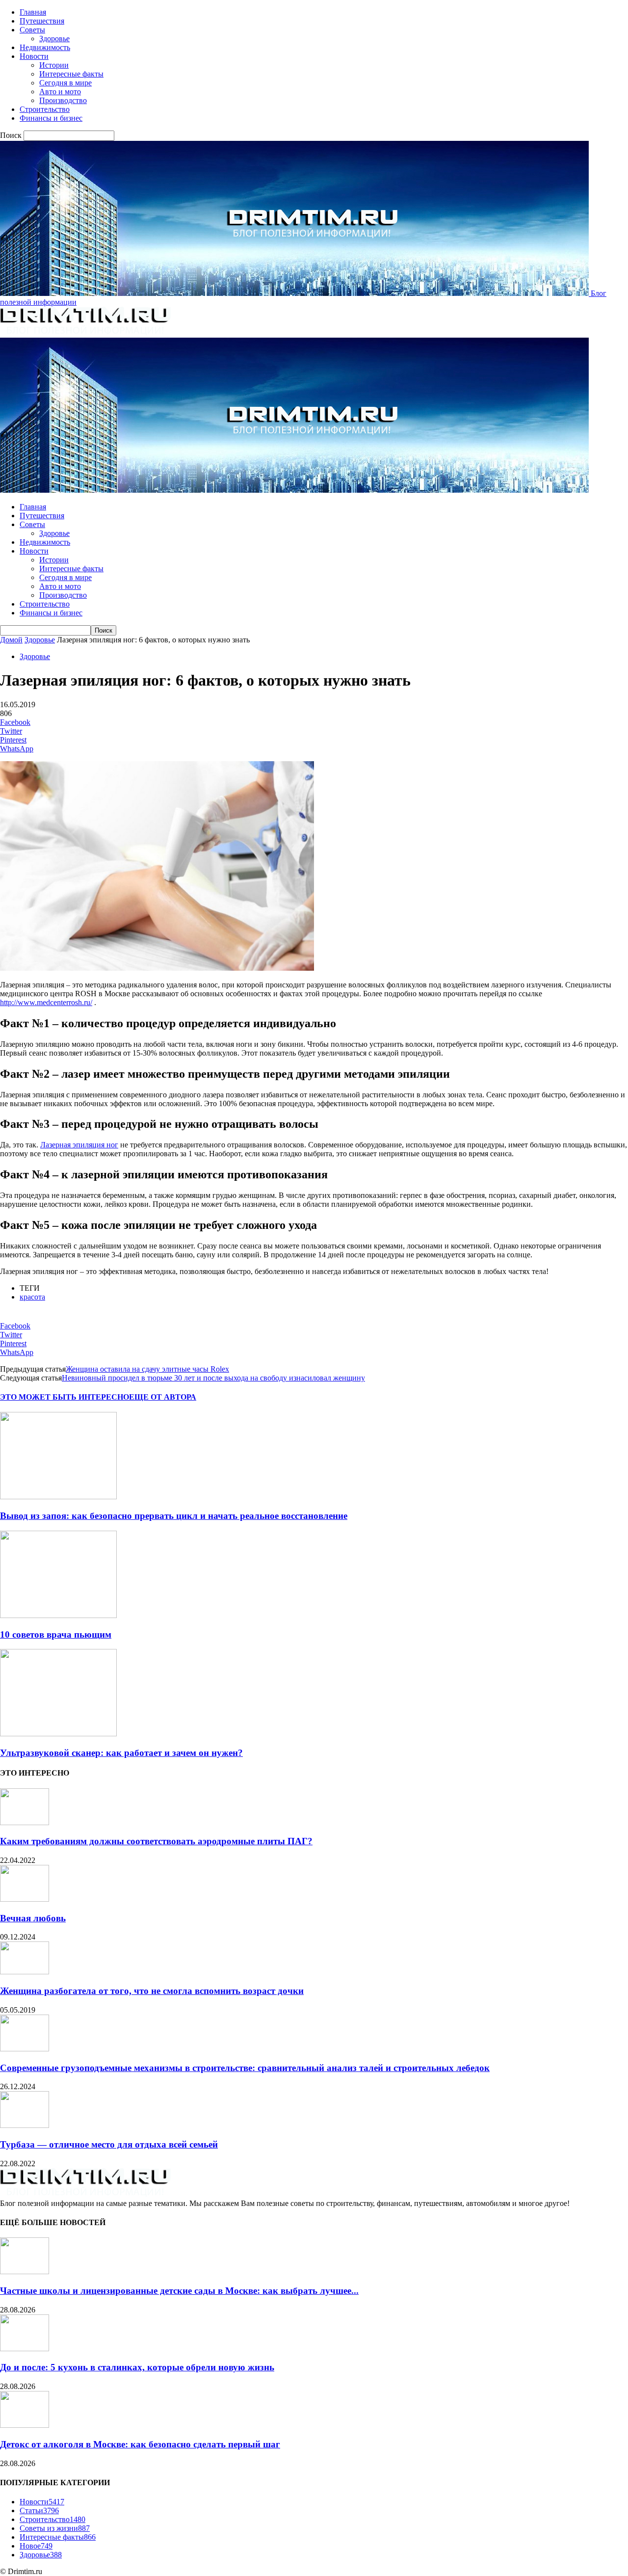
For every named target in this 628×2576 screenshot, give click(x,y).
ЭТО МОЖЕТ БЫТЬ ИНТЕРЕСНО (65, 1397)
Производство (63, 100)
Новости (34, 56)
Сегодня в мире (65, 83)
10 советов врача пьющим (56, 1634)
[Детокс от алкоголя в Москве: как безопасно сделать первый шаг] (25, 2425)
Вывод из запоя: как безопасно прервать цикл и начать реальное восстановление (174, 1516)
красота (32, 1297)
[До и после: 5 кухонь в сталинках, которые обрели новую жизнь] (25, 2349)
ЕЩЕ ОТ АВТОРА (163, 1397)
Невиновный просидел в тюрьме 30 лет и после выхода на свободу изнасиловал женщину (213, 1378)
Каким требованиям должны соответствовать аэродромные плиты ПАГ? (156, 1841)
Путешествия (42, 21)
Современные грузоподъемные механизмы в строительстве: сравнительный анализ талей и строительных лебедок (245, 2068)
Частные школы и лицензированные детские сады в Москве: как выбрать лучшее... (179, 2291)
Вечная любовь (33, 1918)
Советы (32, 30)
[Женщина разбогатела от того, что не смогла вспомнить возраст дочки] (25, 1972)
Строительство (45, 109)
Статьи (39, 2510)
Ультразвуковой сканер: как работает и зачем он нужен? (121, 1753)
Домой (11, 640)
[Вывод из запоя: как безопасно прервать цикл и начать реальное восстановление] (58, 1497)
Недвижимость (45, 47)
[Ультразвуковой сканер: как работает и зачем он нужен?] (58, 1734)
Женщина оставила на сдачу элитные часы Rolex (147, 1369)
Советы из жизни (55, 2528)
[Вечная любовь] (25, 1899)
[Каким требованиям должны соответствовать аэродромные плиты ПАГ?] (25, 1822)
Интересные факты (71, 74)
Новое (36, 2546)
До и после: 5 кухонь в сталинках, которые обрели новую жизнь (137, 2367)
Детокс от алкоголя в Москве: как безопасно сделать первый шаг (140, 2444)
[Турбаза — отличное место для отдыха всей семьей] (25, 2125)
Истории (54, 65)
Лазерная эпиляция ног (79, 1145)
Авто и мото (60, 92)
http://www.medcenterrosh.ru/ (46, 1002)
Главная (33, 12)
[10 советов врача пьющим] (58, 1615)
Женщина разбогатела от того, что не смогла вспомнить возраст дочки (152, 1991)
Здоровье (54, 39)
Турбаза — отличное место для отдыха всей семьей (109, 2144)
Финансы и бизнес (51, 118)
